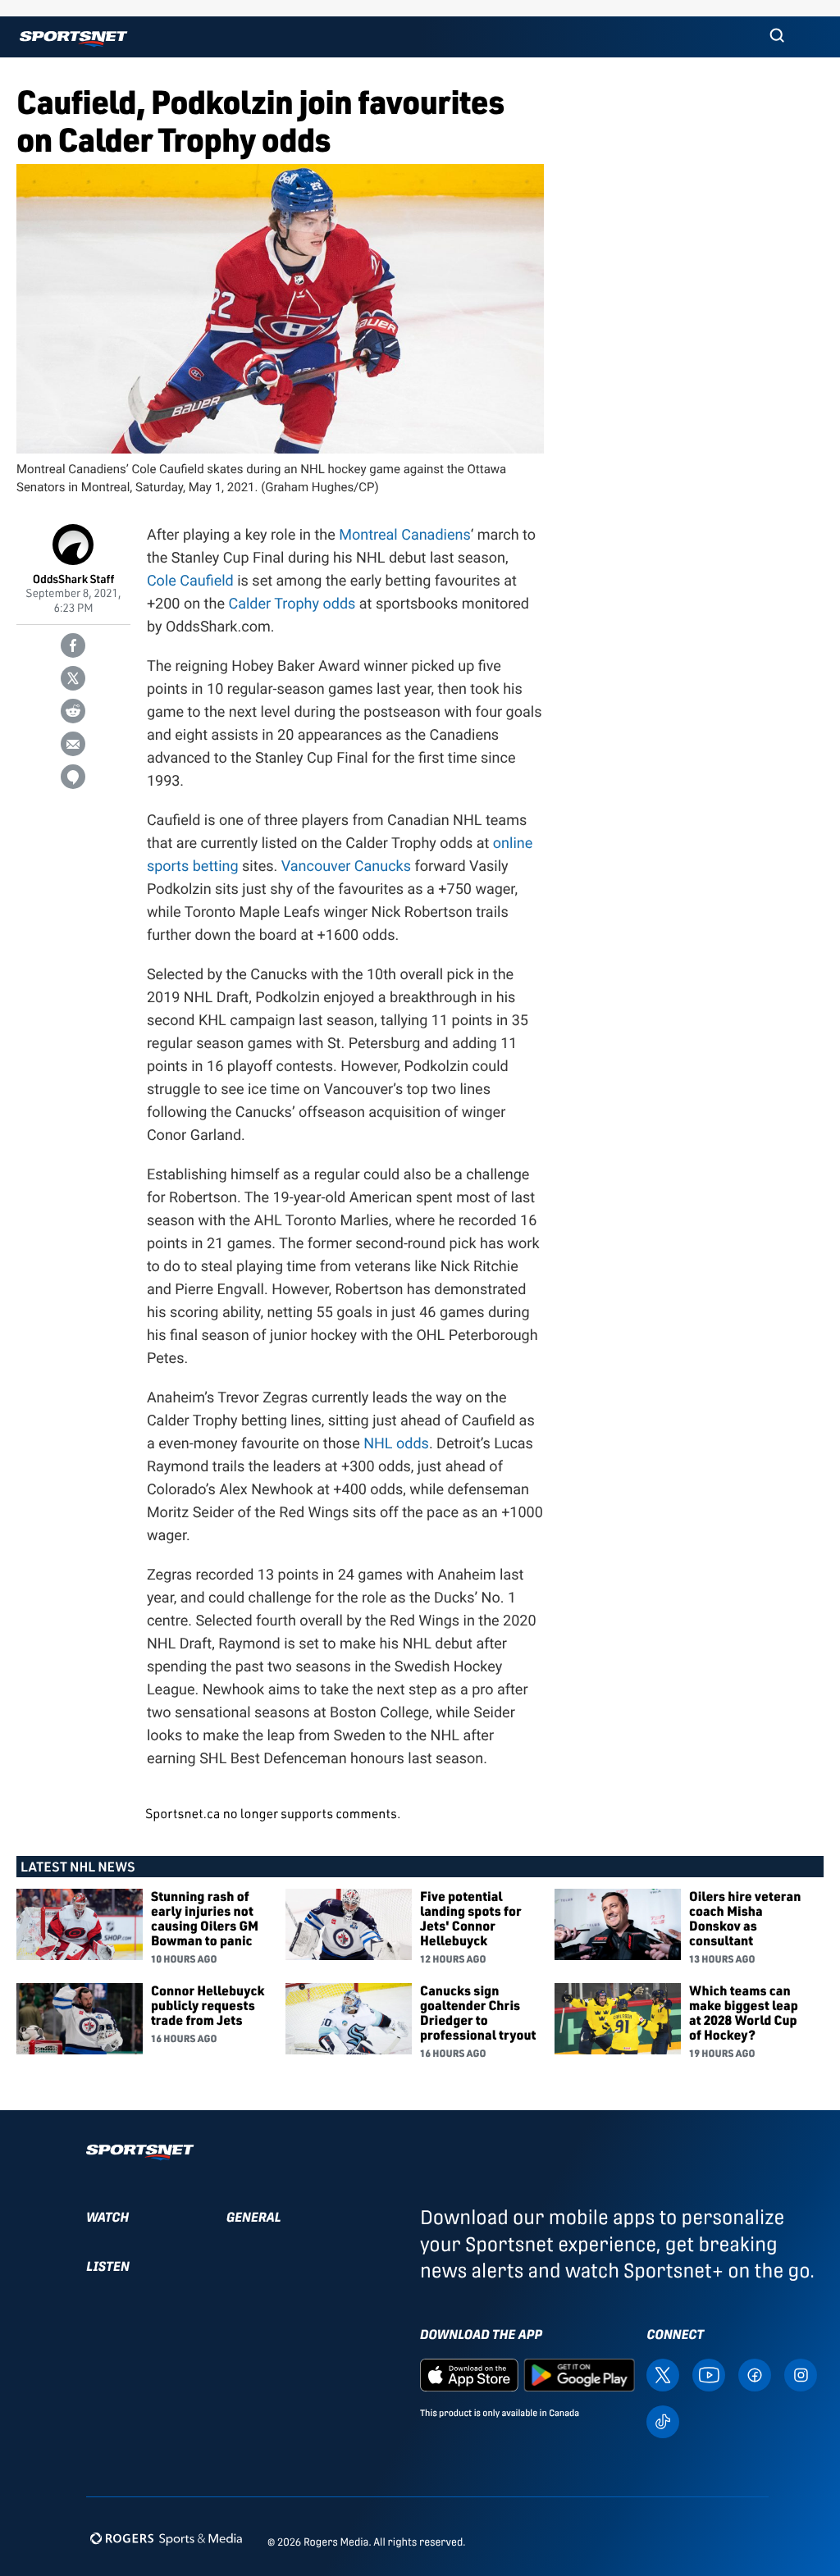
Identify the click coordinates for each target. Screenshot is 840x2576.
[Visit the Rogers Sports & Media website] (166, 2539)
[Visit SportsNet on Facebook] (755, 2374)
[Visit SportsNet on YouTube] (709, 2374)
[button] (777, 37)
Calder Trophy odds (292, 604)
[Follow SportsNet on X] (663, 2374)
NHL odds (396, 1444)
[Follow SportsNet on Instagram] (801, 2374)
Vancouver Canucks (346, 866)
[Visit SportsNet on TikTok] (663, 2421)
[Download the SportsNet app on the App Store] (469, 2374)
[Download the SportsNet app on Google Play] (579, 2374)
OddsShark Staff (74, 579)
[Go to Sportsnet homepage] (73, 39)
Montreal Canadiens (404, 535)
